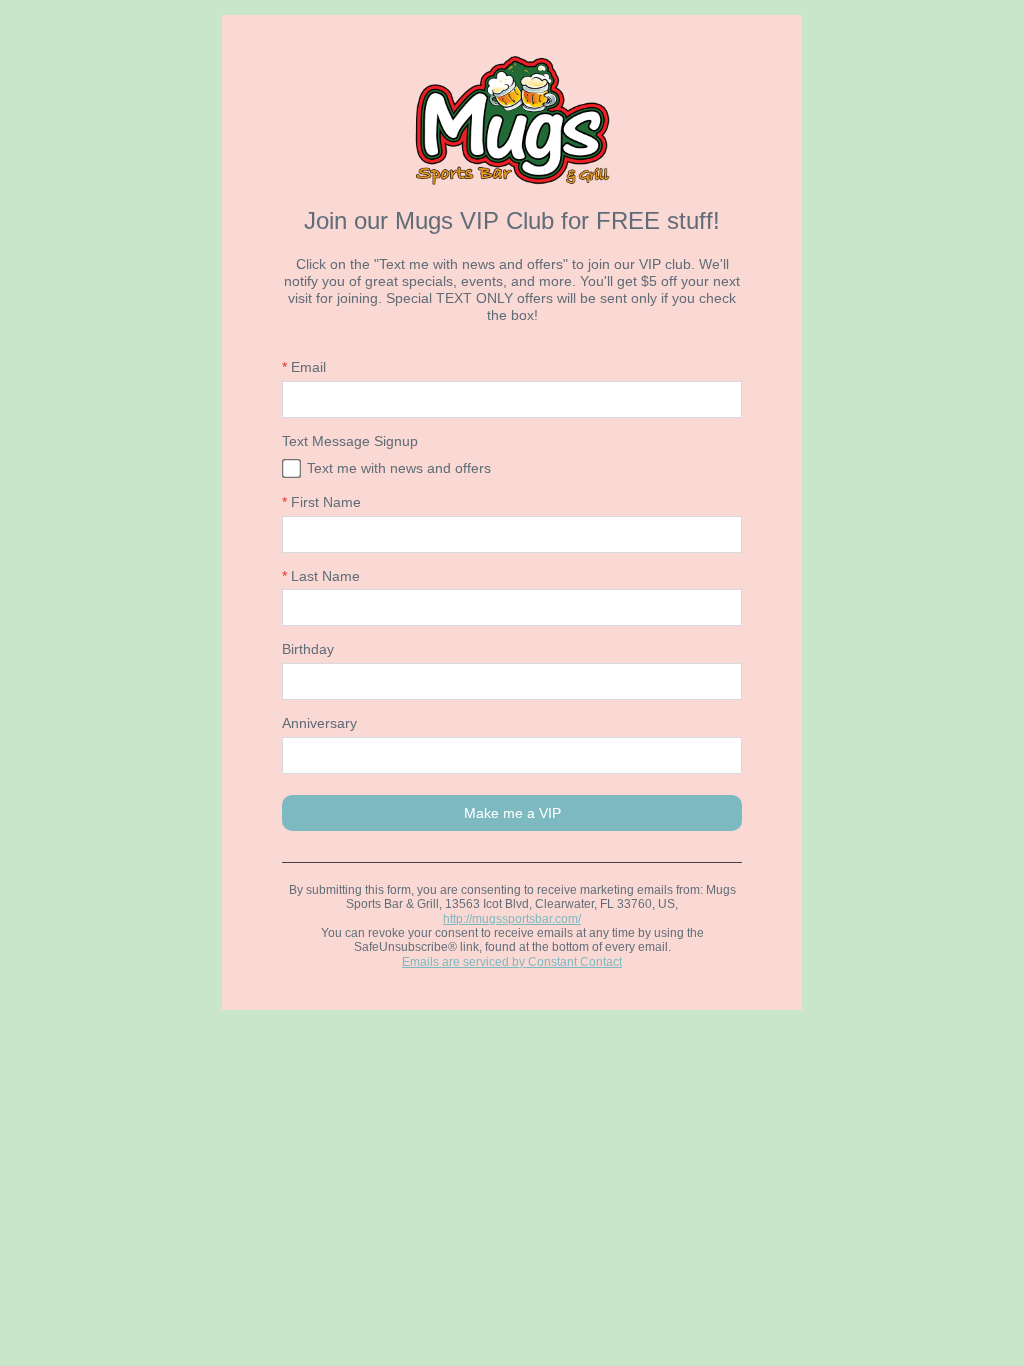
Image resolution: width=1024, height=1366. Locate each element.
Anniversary (319, 723)
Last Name (321, 576)
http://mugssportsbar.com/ (512, 919)
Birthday (308, 649)
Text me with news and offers (399, 468)
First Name (321, 502)
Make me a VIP (512, 813)
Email (304, 367)
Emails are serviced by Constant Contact (512, 962)
